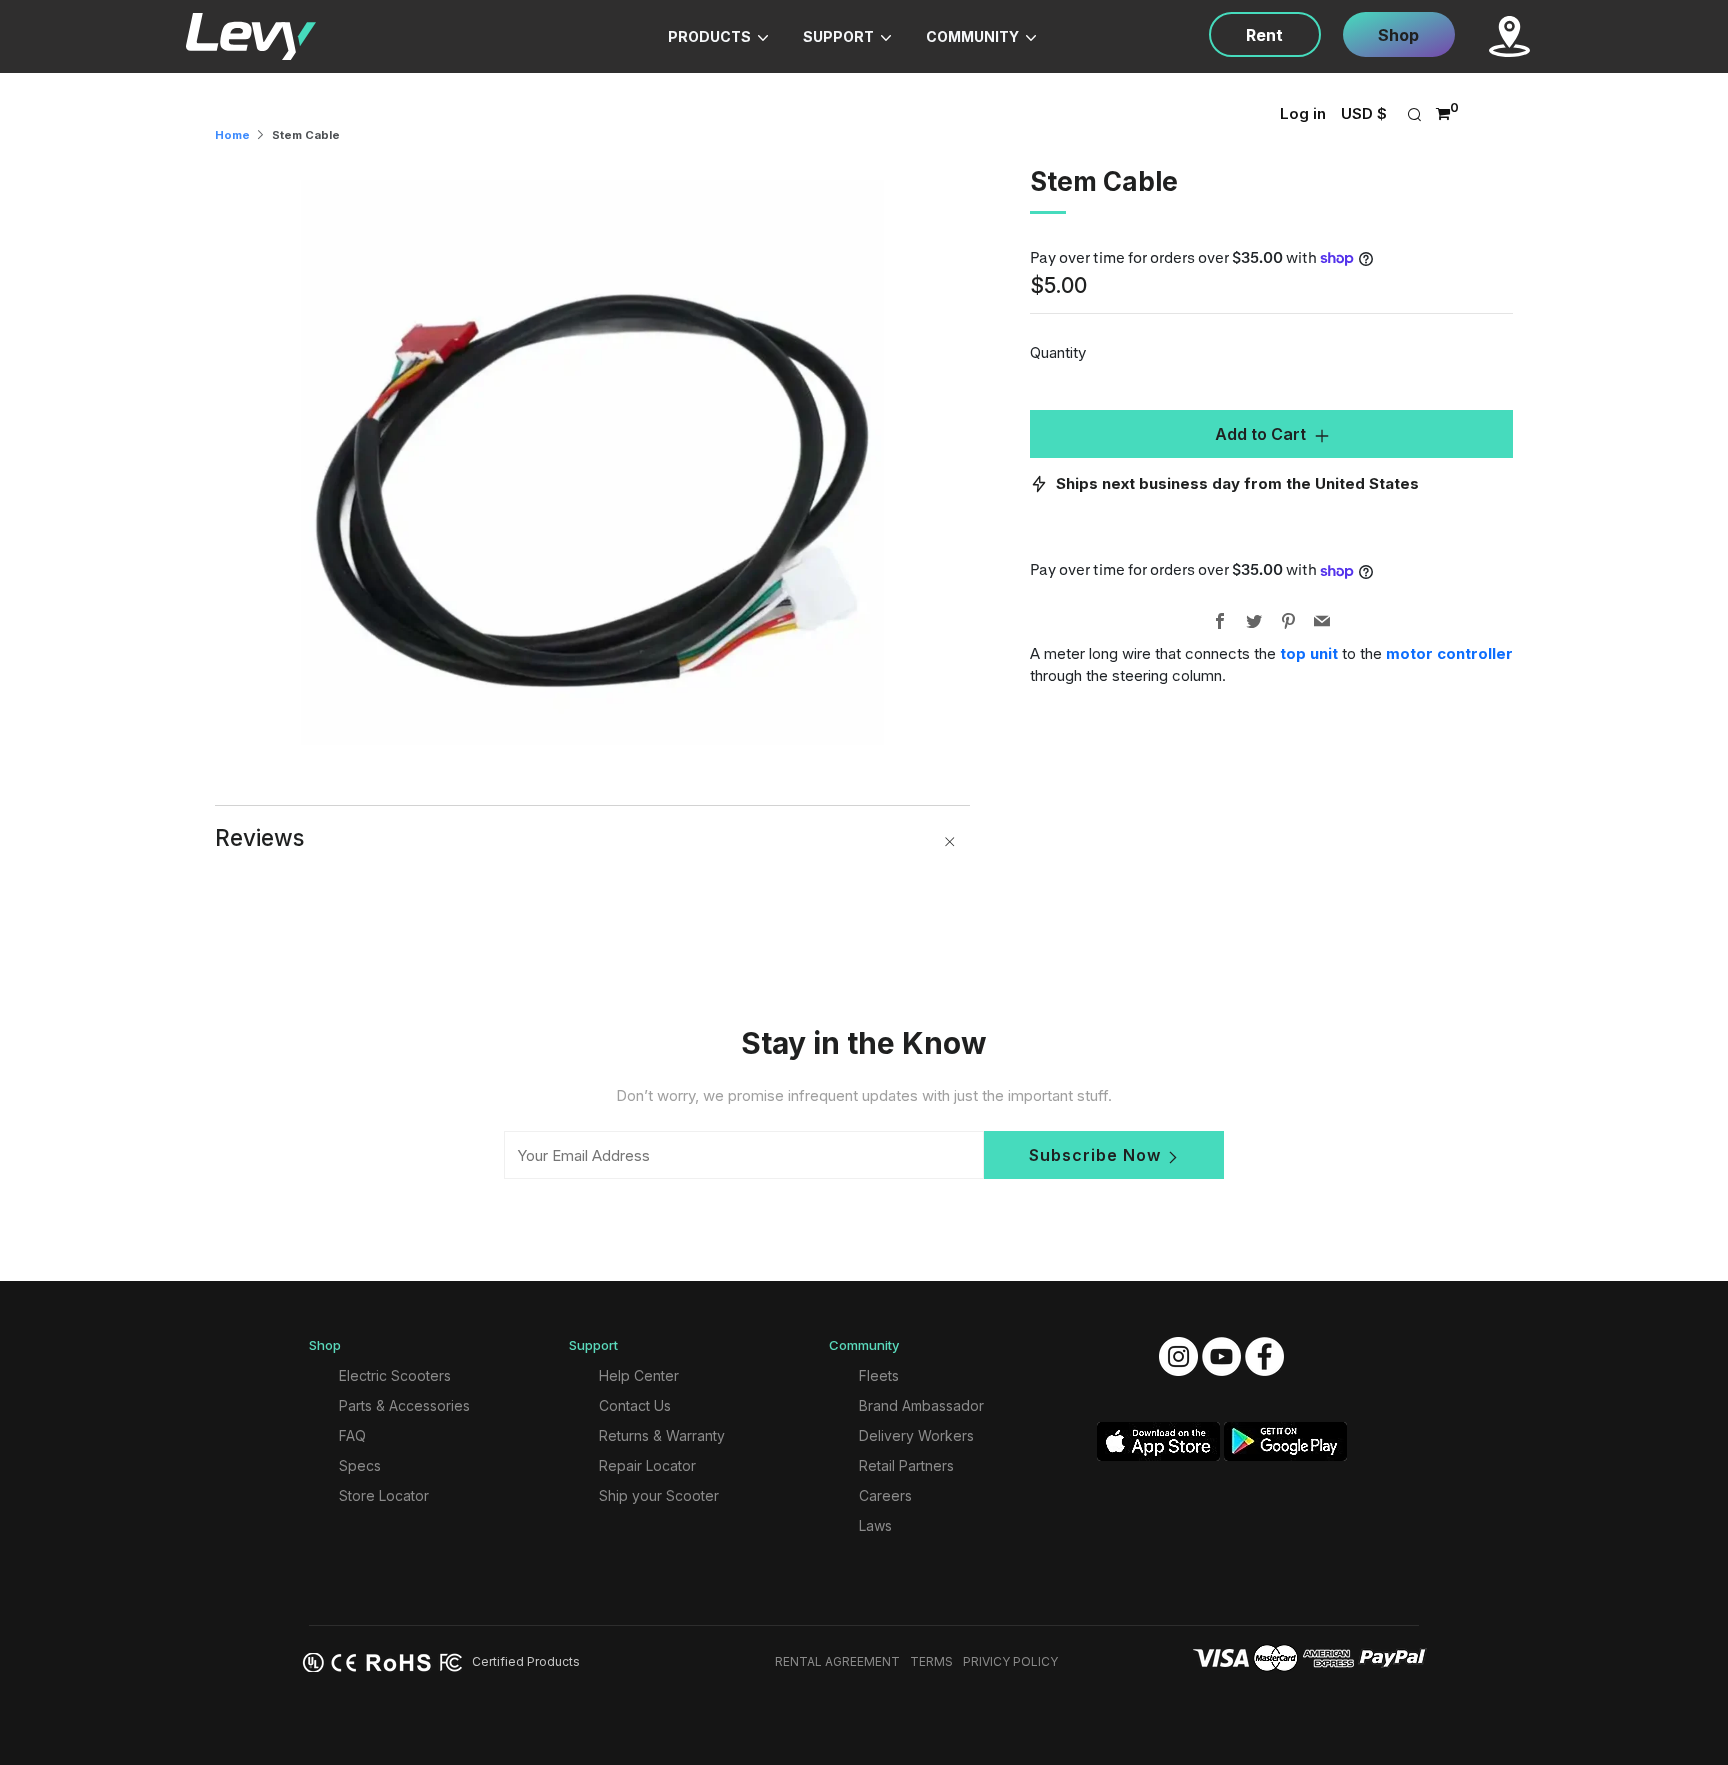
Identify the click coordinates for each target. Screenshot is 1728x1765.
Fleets (879, 1375)
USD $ (1364, 113)
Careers (885, 1495)
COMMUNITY (974, 36)
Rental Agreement (837, 1661)
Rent (1264, 35)
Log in (1303, 113)
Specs (360, 1465)
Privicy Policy (1010, 1661)
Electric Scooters (395, 1375)
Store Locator (384, 1495)
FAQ (352, 1435)
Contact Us (635, 1405)
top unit (1309, 653)
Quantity (1058, 352)
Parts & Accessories (404, 1405)
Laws (875, 1525)
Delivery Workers (916, 1435)
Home (232, 135)
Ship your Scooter (659, 1495)
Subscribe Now (1095, 1155)
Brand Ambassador (921, 1405)
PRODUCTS (711, 36)
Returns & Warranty (662, 1435)
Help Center (639, 1375)
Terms (931, 1661)
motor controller (1449, 653)
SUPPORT (840, 36)
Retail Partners (906, 1465)
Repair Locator (647, 1465)
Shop (1398, 35)
